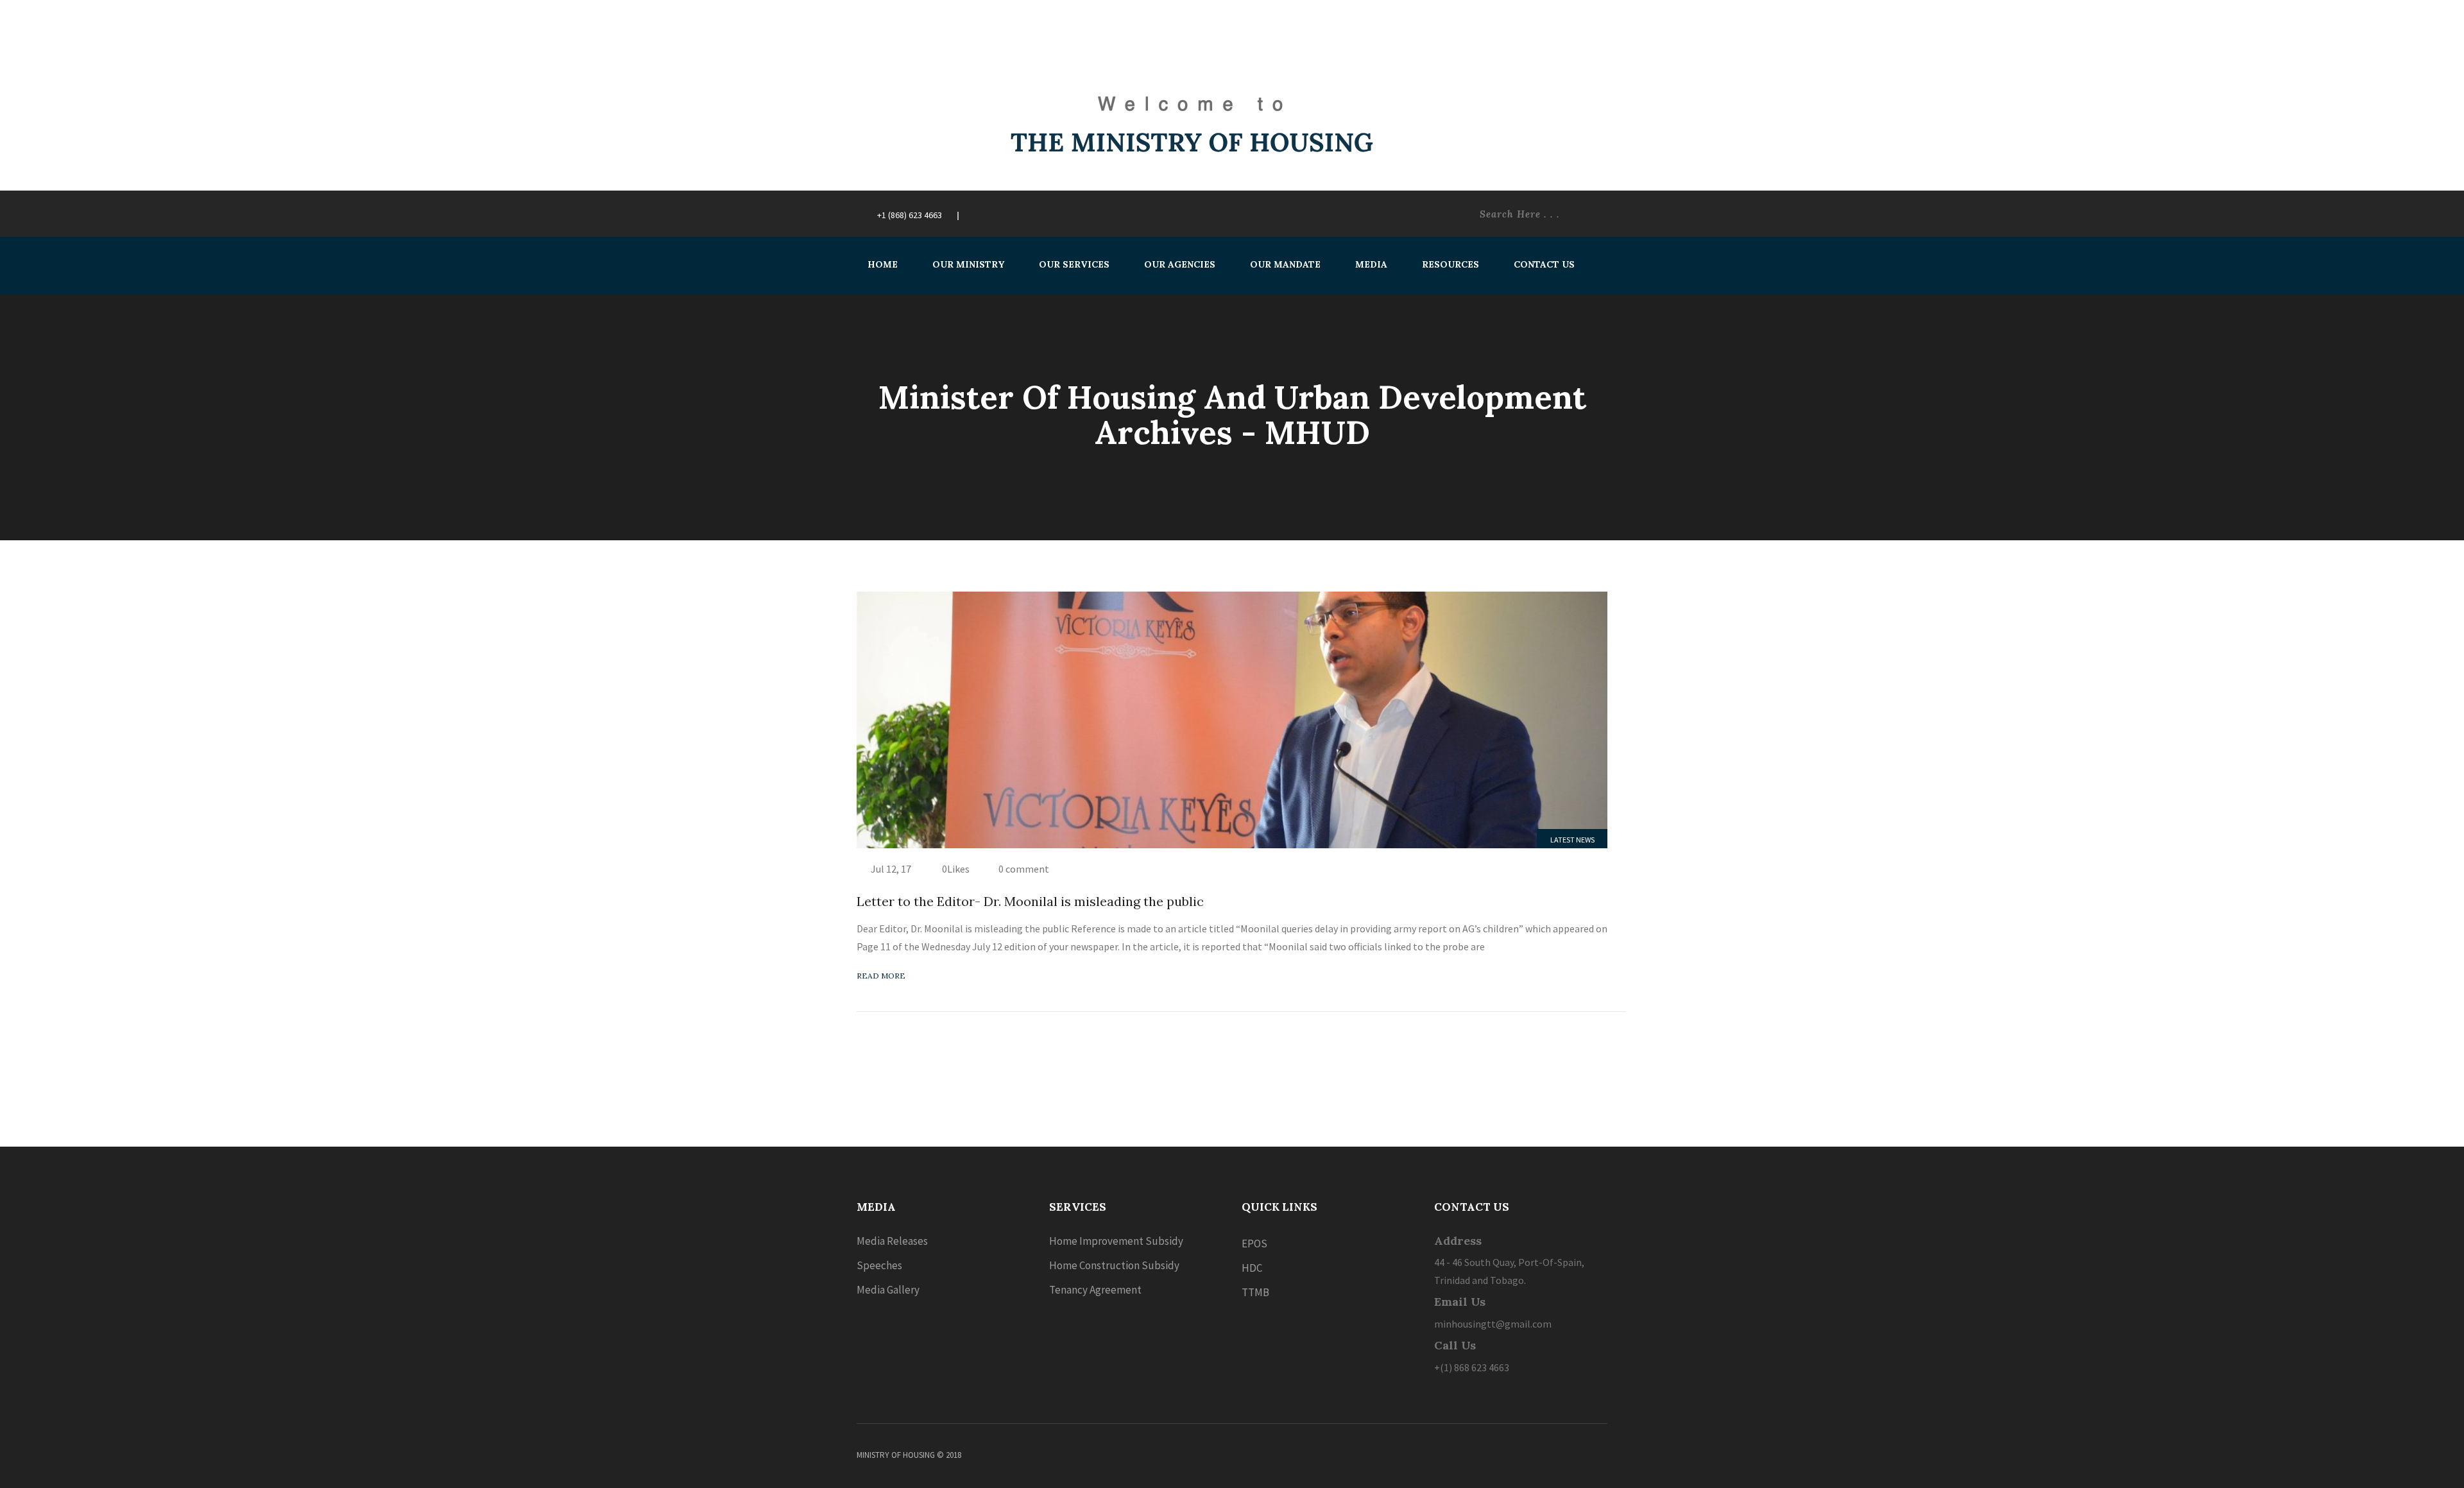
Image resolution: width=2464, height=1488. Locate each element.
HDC (1252, 1268)
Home (883, 264)
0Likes (955, 869)
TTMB (1255, 1292)
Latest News (1572, 840)
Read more (881, 976)
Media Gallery (888, 1290)
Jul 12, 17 (891, 869)
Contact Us (1544, 264)
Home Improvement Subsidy (1116, 1241)
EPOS (1254, 1244)
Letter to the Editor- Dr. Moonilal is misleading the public (1030, 901)
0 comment (1024, 869)
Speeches (879, 1265)
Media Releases (892, 1241)
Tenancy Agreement (1095, 1290)
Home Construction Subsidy (1114, 1265)
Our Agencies (1180, 264)
